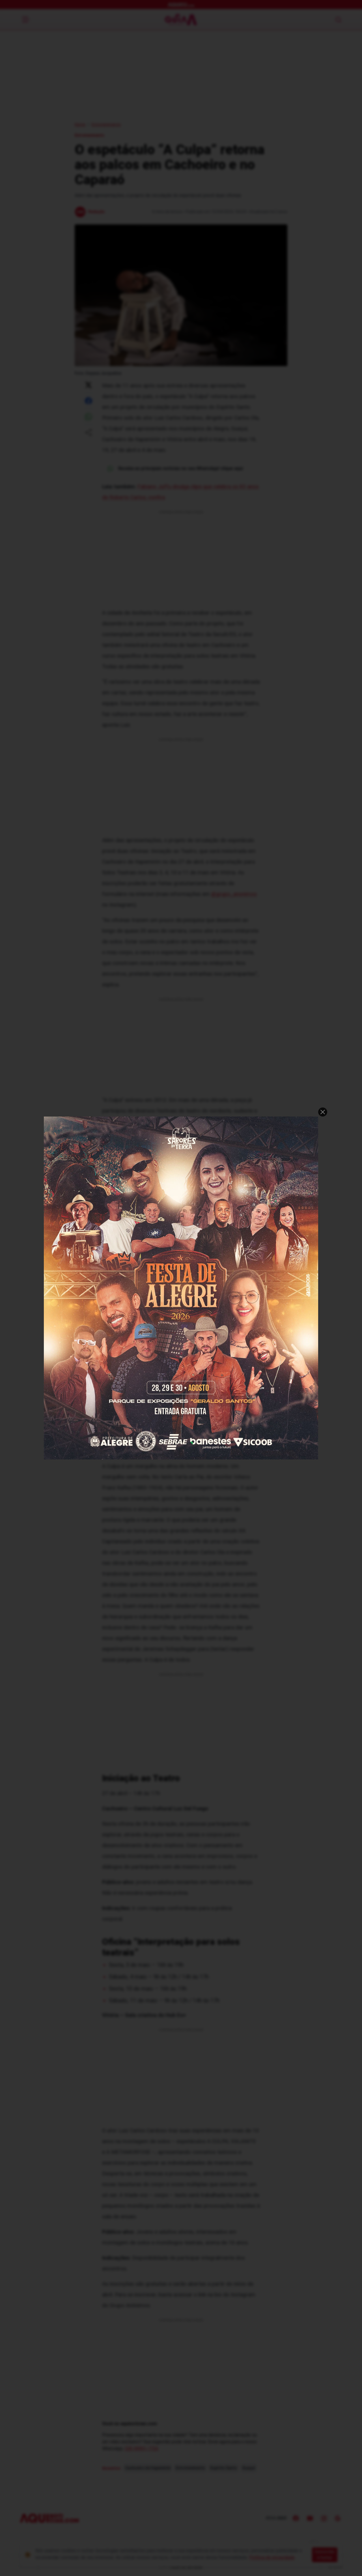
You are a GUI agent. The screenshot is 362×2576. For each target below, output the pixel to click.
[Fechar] (323, 1112)
